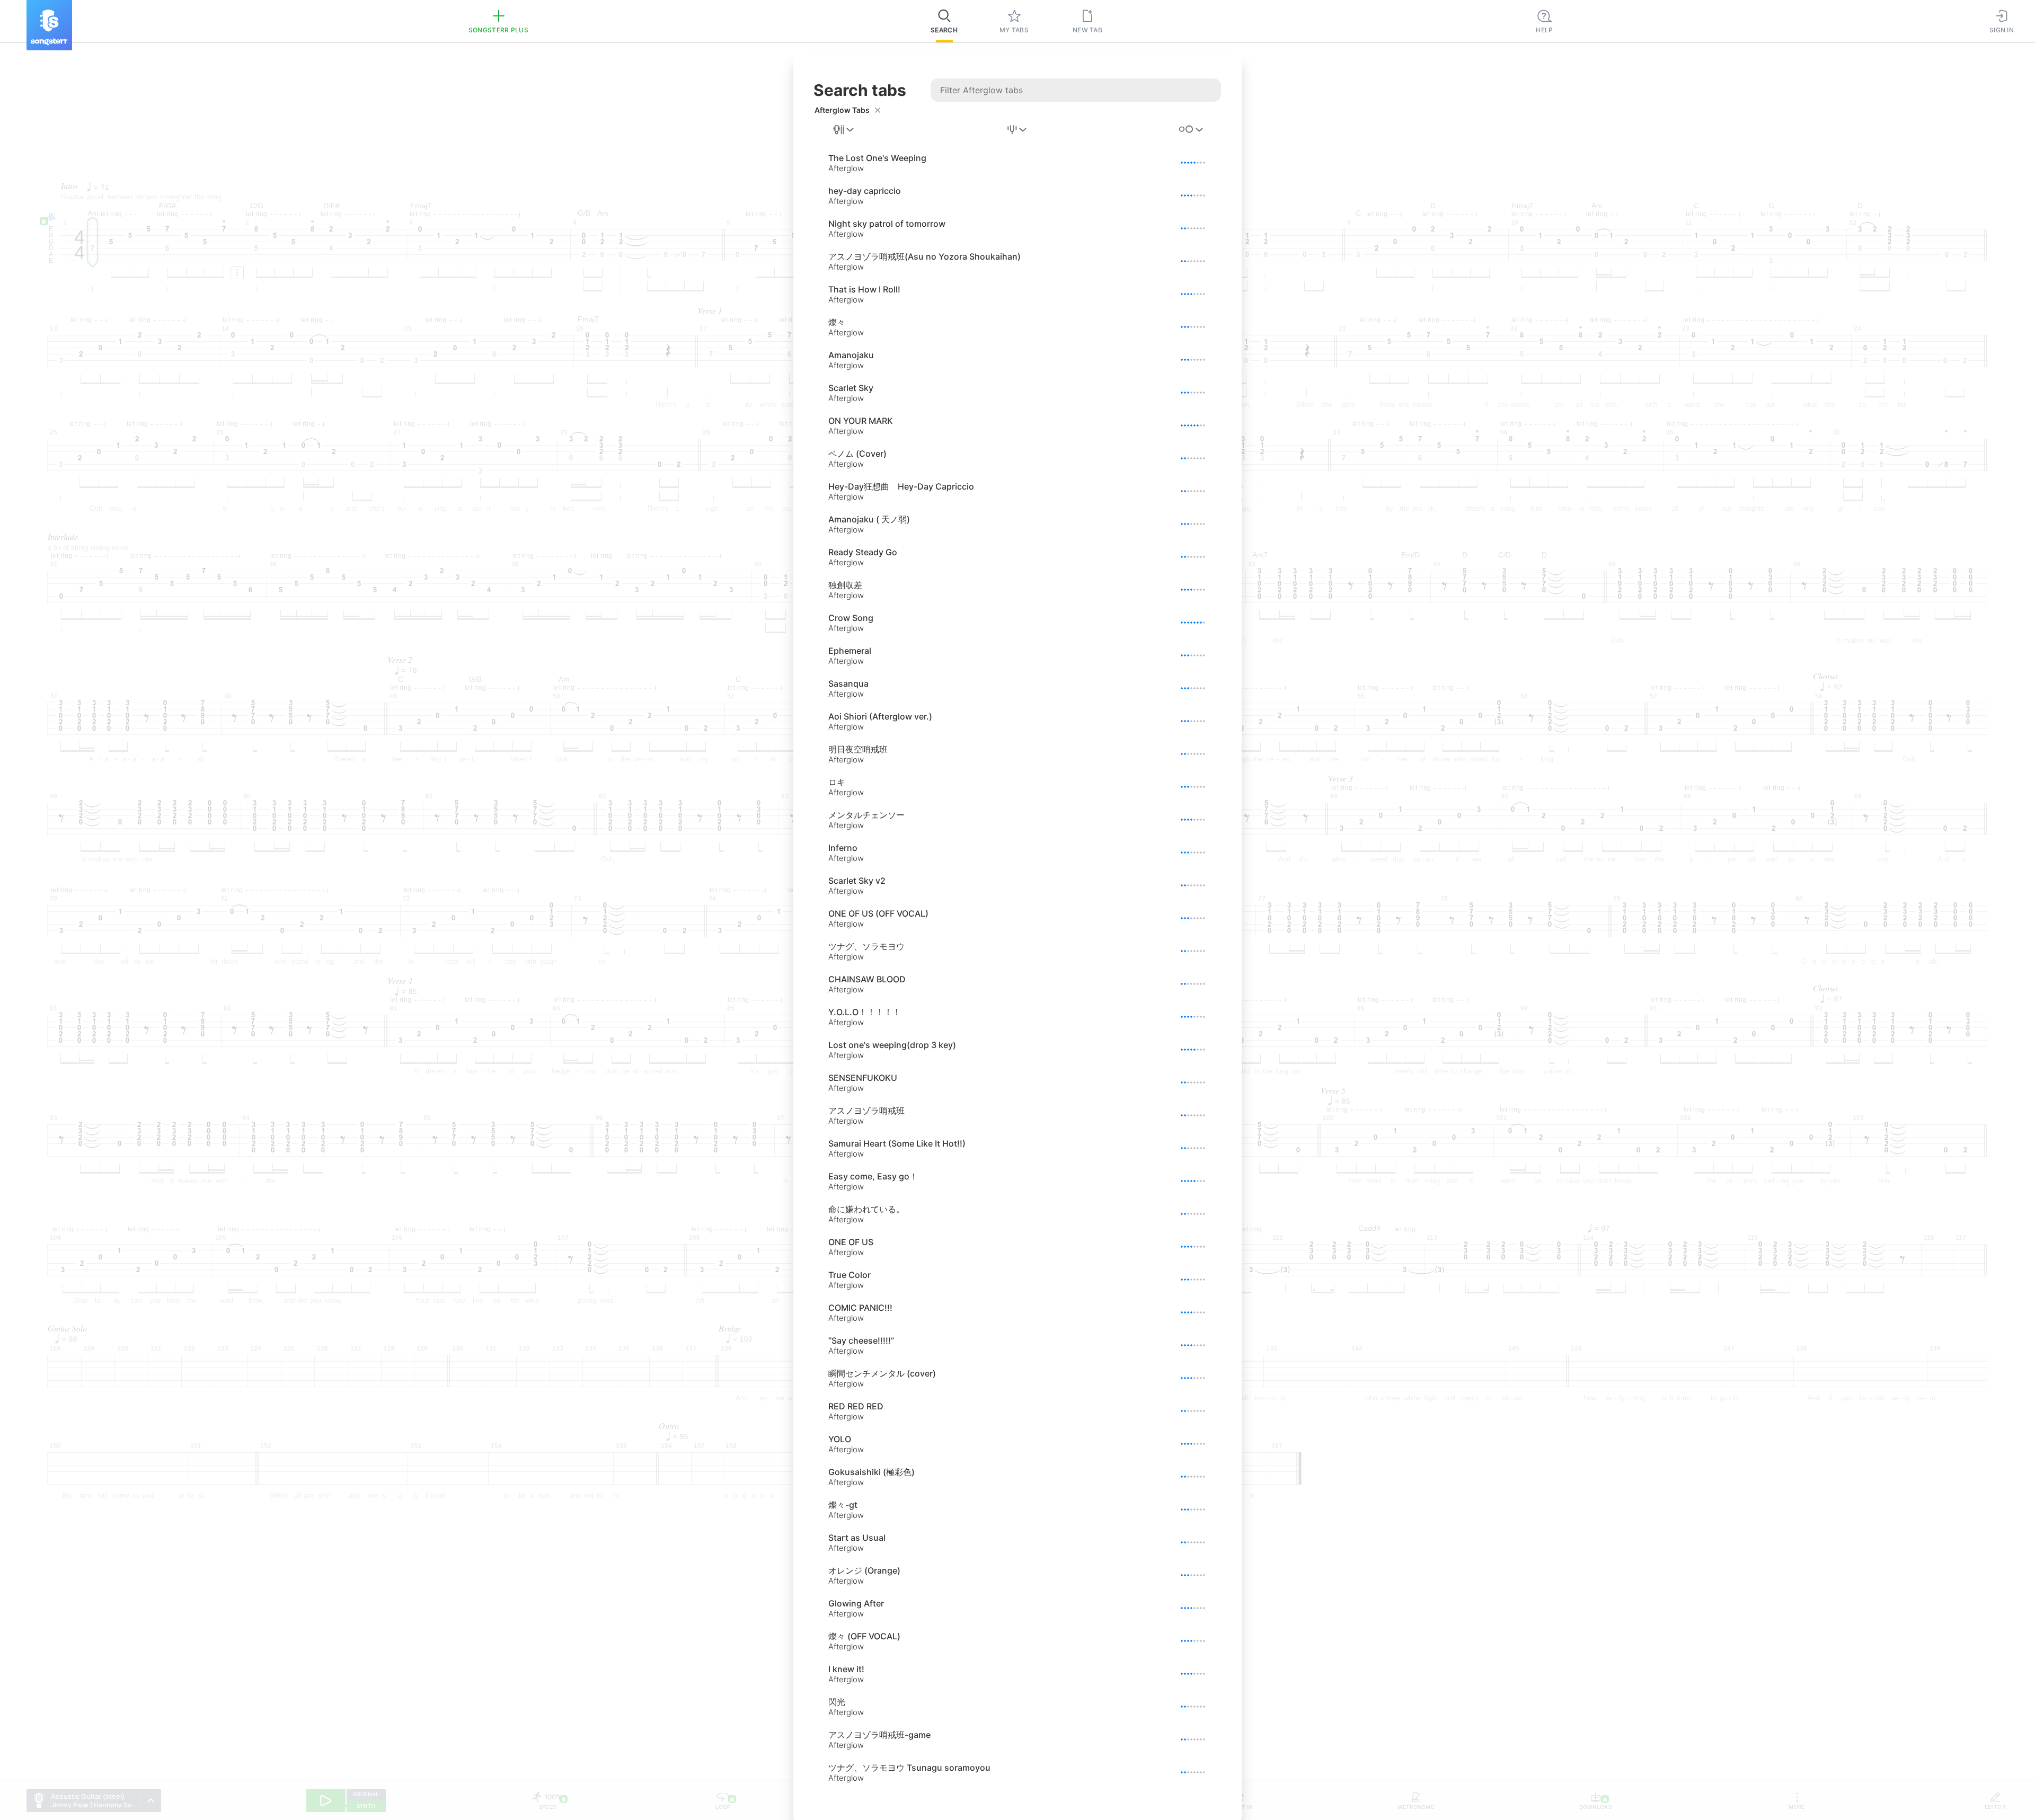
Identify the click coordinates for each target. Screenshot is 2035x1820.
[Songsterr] (49, 25)
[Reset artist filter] (878, 110)
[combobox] (844, 130)
